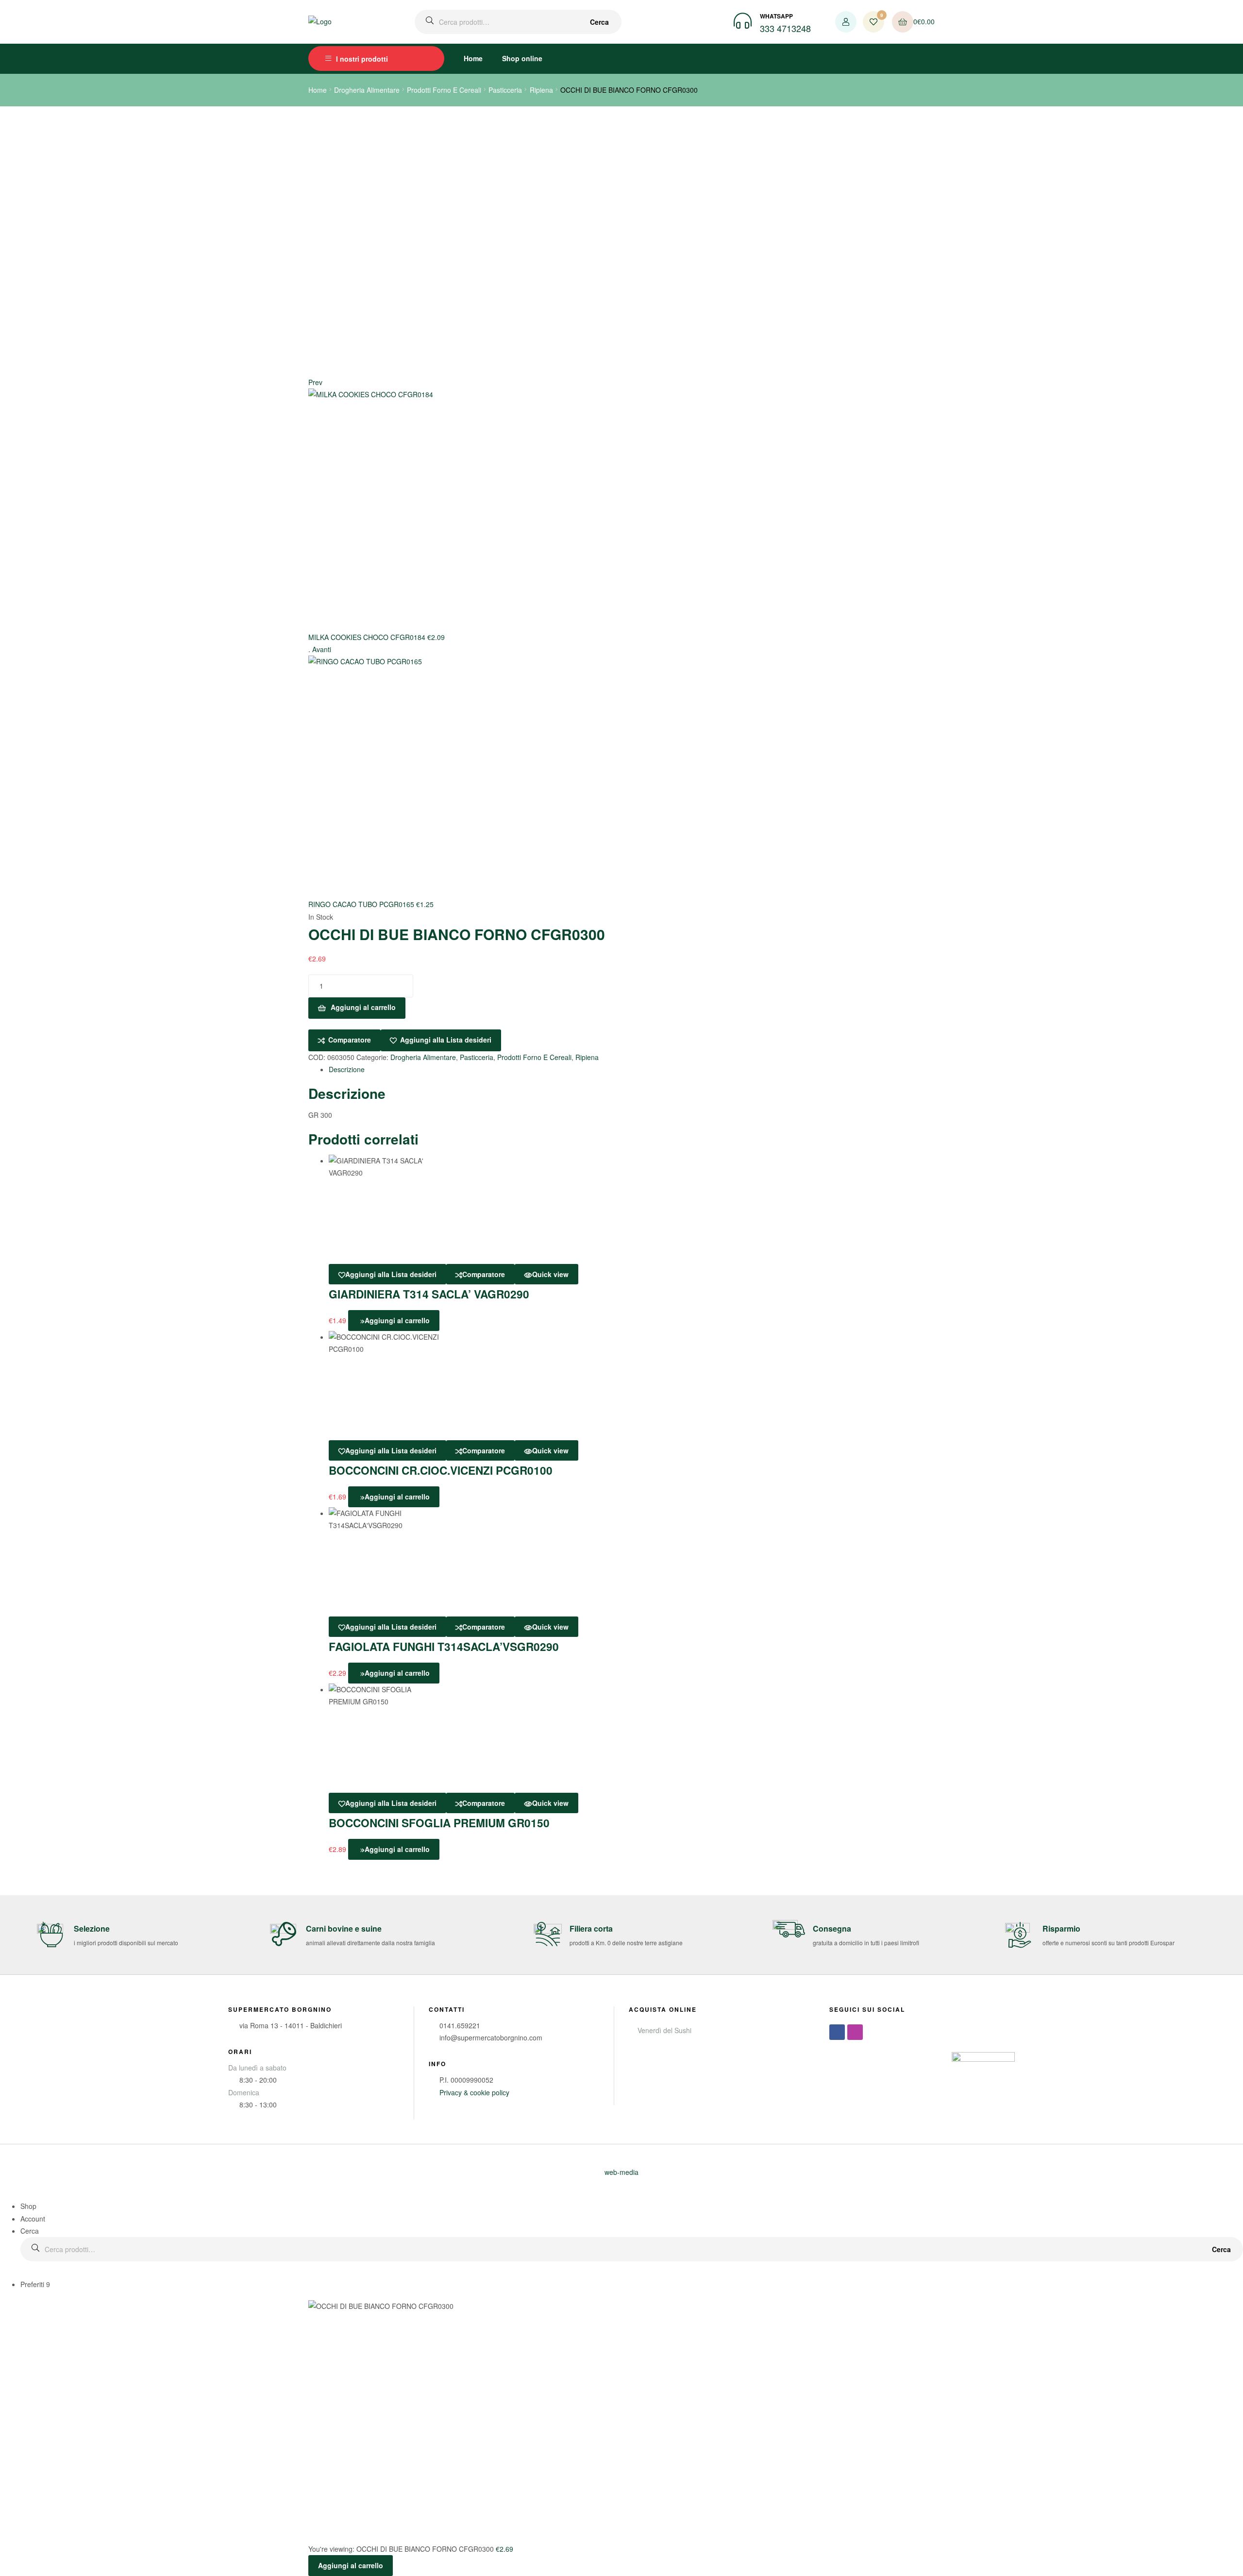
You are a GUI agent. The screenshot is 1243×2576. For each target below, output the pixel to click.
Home (473, 58)
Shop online (522, 58)
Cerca (599, 22)
